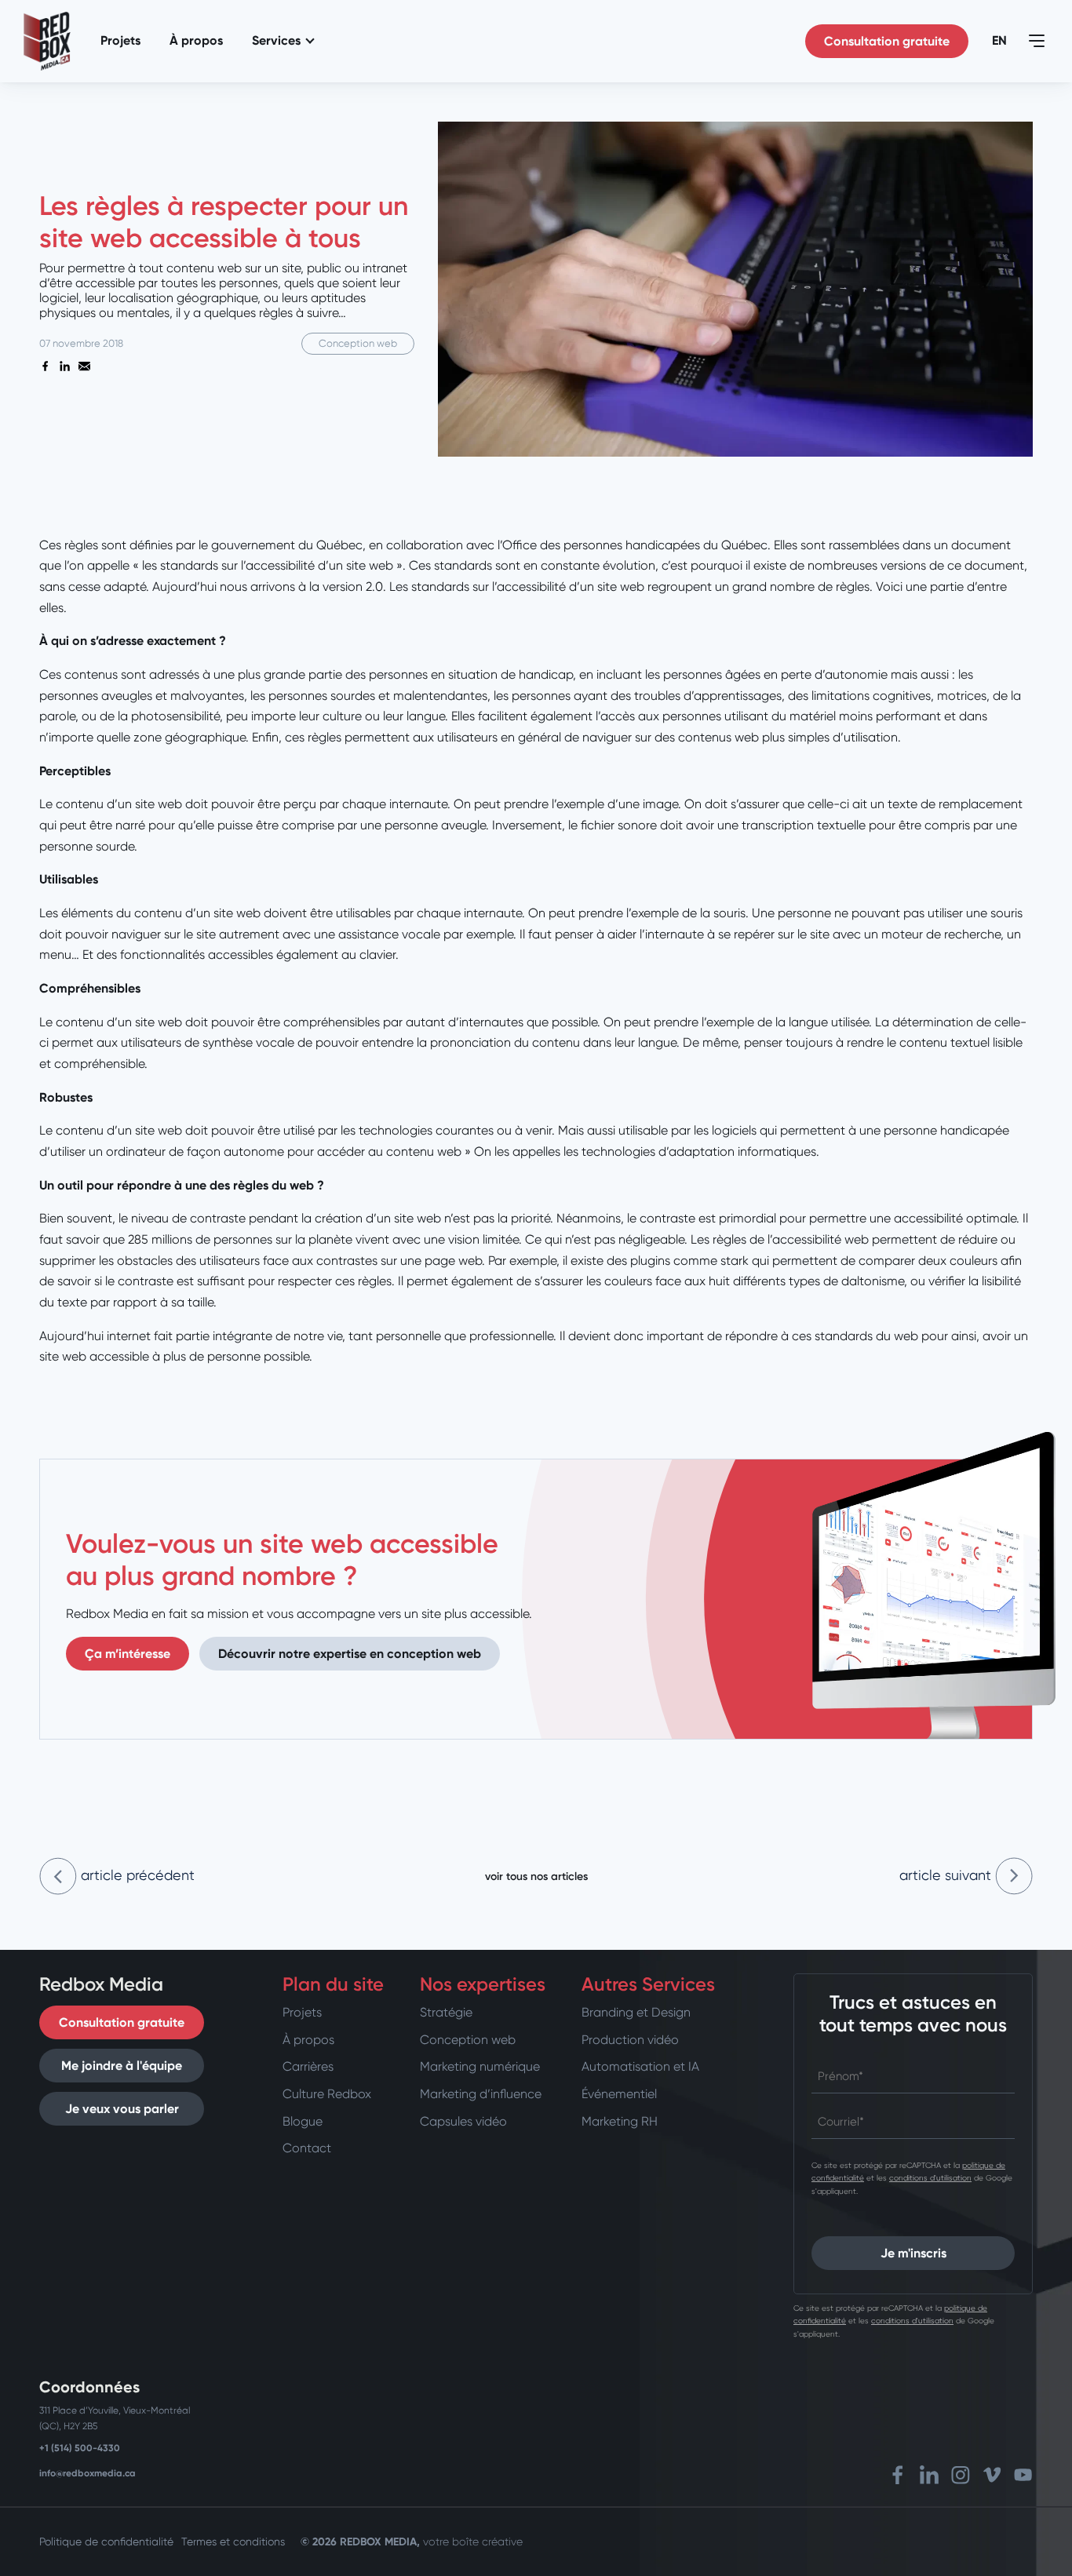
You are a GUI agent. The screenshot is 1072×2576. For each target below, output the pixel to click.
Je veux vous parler (122, 2109)
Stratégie (446, 2012)
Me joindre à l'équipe (122, 2066)
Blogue (303, 2121)
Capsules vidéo (463, 2121)
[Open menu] (1037, 41)
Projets (120, 40)
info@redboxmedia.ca (88, 2473)
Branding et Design (636, 2012)
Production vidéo (630, 2040)
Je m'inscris (913, 2253)
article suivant (947, 1875)
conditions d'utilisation (930, 2178)
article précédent (136, 1875)
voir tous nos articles (536, 1876)
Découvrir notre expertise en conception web (350, 1654)
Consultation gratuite (887, 41)
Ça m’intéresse (128, 1654)
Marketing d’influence (481, 2094)
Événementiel (619, 2094)
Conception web (468, 2040)
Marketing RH (620, 2121)
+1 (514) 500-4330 (80, 2448)
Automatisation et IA (640, 2066)
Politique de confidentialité (106, 2541)
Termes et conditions (233, 2541)
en (999, 40)
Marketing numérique (480, 2066)
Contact (307, 2148)
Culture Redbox (327, 2094)
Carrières (308, 2066)
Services (276, 40)
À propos (196, 40)
